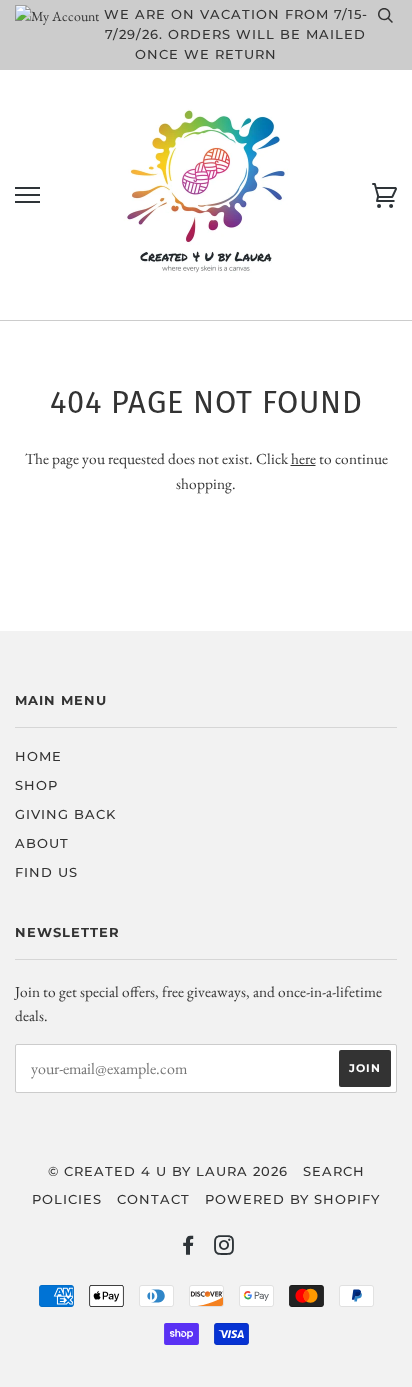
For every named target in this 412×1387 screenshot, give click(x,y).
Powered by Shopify (292, 1199)
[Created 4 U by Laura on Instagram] (224, 1248)
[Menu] (27, 195)
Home (38, 756)
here (303, 458)
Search (334, 1171)
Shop (36, 785)
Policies (67, 1199)
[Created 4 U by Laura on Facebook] (188, 1248)
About (42, 843)
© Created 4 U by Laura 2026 (168, 1171)
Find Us (46, 872)
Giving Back (65, 814)
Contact (153, 1199)
